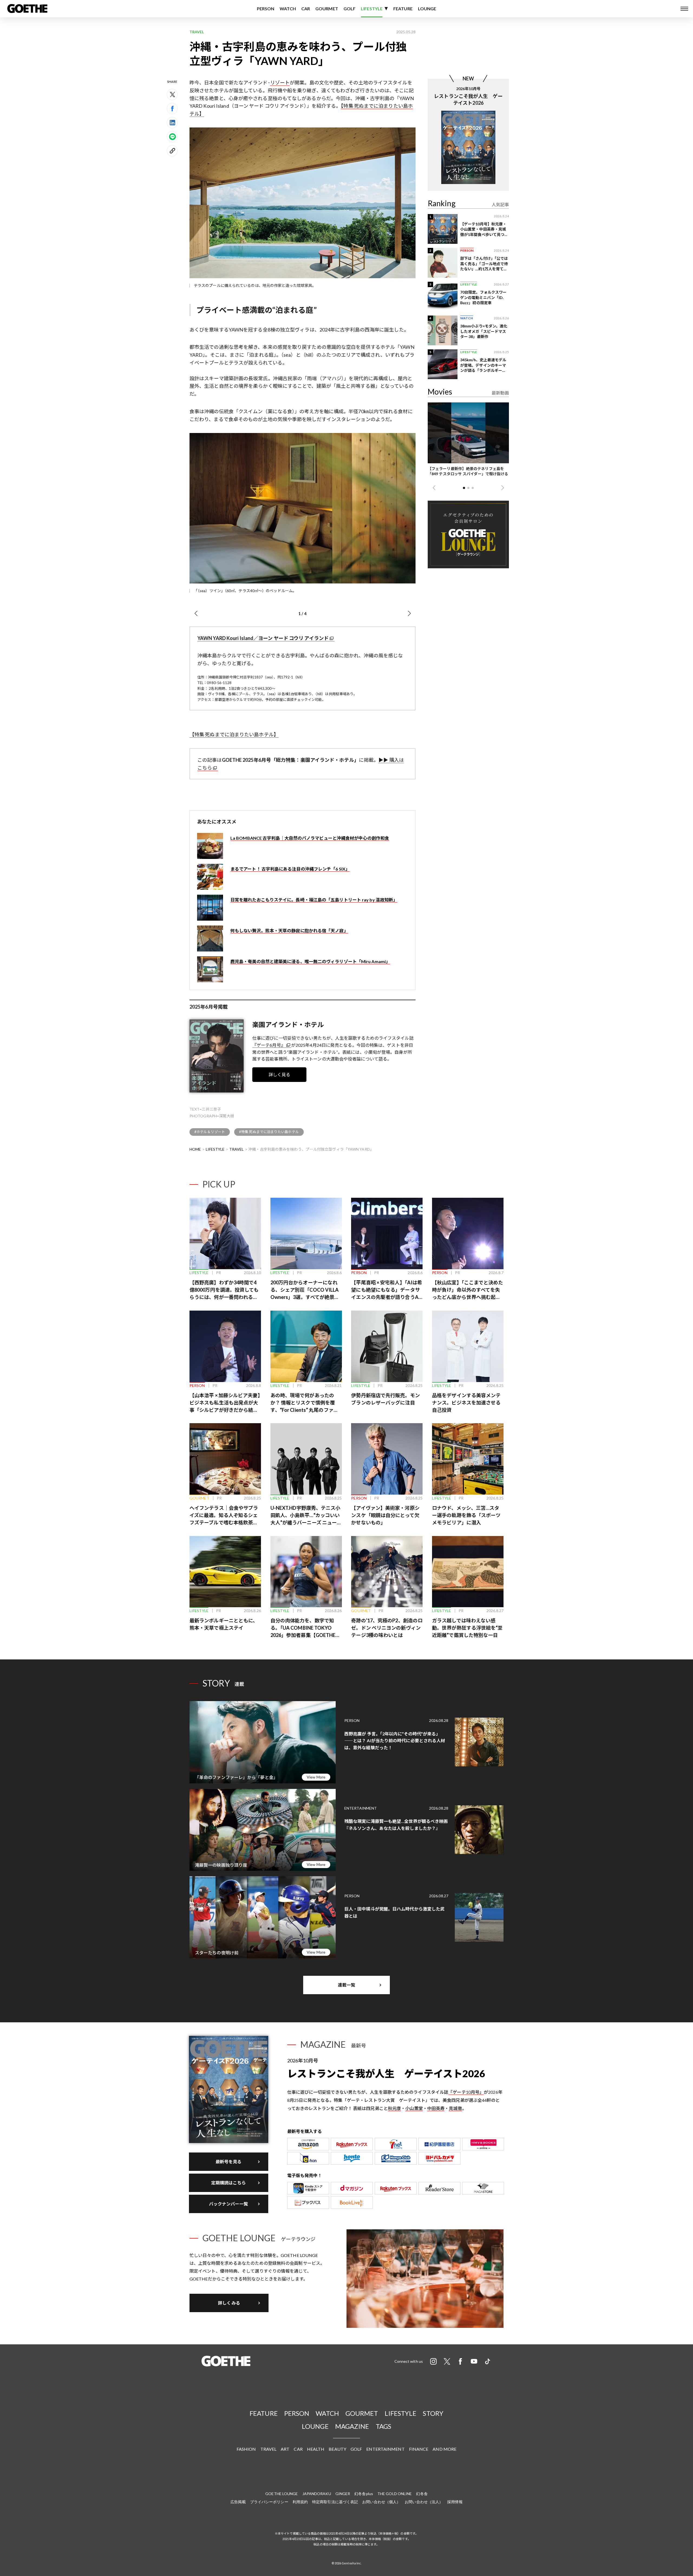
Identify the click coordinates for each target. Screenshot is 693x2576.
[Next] (409, 613)
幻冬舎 (422, 2494)
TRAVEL (237, 1149)
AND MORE (444, 2449)
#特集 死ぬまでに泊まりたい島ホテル (269, 1132)
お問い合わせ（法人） (424, 2502)
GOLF (349, 9)
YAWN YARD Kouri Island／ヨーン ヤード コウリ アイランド (263, 638)
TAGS (383, 2426)
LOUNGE (427, 9)
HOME (195, 1149)
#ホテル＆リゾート (210, 1132)
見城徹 (455, 2108)
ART (285, 2449)
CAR (306, 9)
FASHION (246, 2449)
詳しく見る (280, 1074)
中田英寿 (436, 2108)
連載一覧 (346, 1985)
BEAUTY (337, 2449)
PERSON (266, 9)
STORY (433, 2413)
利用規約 (300, 2502)
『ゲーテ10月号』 (466, 2092)
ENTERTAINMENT (385, 2449)
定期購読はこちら (229, 2183)
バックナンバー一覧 (229, 2204)
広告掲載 (238, 2502)
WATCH (288, 9)
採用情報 (455, 2502)
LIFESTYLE (372, 9)
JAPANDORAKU (317, 2494)
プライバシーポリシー (269, 2502)
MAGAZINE (352, 2426)
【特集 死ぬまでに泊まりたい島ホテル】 (234, 734)
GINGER (343, 2494)
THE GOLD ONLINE (395, 2494)
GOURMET (327, 9)
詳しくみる (229, 2303)
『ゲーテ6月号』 (269, 1045)
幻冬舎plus (364, 2494)
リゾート (280, 83)
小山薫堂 (414, 2108)
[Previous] (196, 613)
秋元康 (394, 2108)
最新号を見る (229, 2162)
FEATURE (403, 9)
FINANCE (419, 2449)
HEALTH (316, 2449)
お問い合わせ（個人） (381, 2502)
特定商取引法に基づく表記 (335, 2502)
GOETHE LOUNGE (282, 2494)
